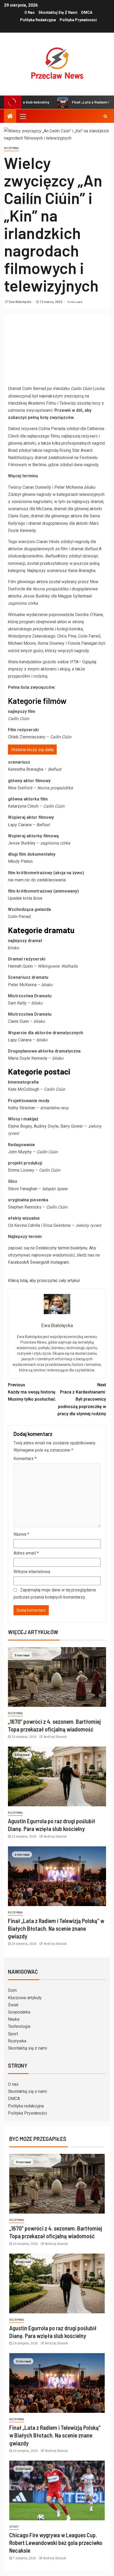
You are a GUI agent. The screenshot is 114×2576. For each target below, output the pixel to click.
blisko (90, 487)
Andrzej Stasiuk (55, 1737)
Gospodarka (19, 2012)
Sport (13, 2034)
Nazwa (21, 1534)
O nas (30, 12)
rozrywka (11, 148)
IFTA (74, 662)
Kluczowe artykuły (25, 1998)
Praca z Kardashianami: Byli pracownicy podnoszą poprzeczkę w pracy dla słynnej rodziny (82, 1399)
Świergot (38, 1262)
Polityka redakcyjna (38, 20)
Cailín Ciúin (81, 389)
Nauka (14, 2019)
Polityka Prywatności (78, 20)
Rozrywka (17, 2041)
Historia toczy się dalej (32, 750)
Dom (12, 1990)
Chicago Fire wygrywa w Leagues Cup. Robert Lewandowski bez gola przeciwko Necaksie (56, 2543)
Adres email (26, 1553)
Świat (13, 2005)
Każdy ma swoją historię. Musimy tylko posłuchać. (32, 1392)
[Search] (105, 116)
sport (14, 2527)
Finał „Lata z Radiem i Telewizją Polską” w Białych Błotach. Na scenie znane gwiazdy (56, 1928)
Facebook (17, 1262)
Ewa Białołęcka (20, 302)
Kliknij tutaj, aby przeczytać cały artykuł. (44, 1281)
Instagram (60, 1262)
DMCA (87, 12)
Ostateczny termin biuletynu (61, 1248)
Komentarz (25, 1459)
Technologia (19, 2026)
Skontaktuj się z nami (58, 12)
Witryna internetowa (32, 1572)
